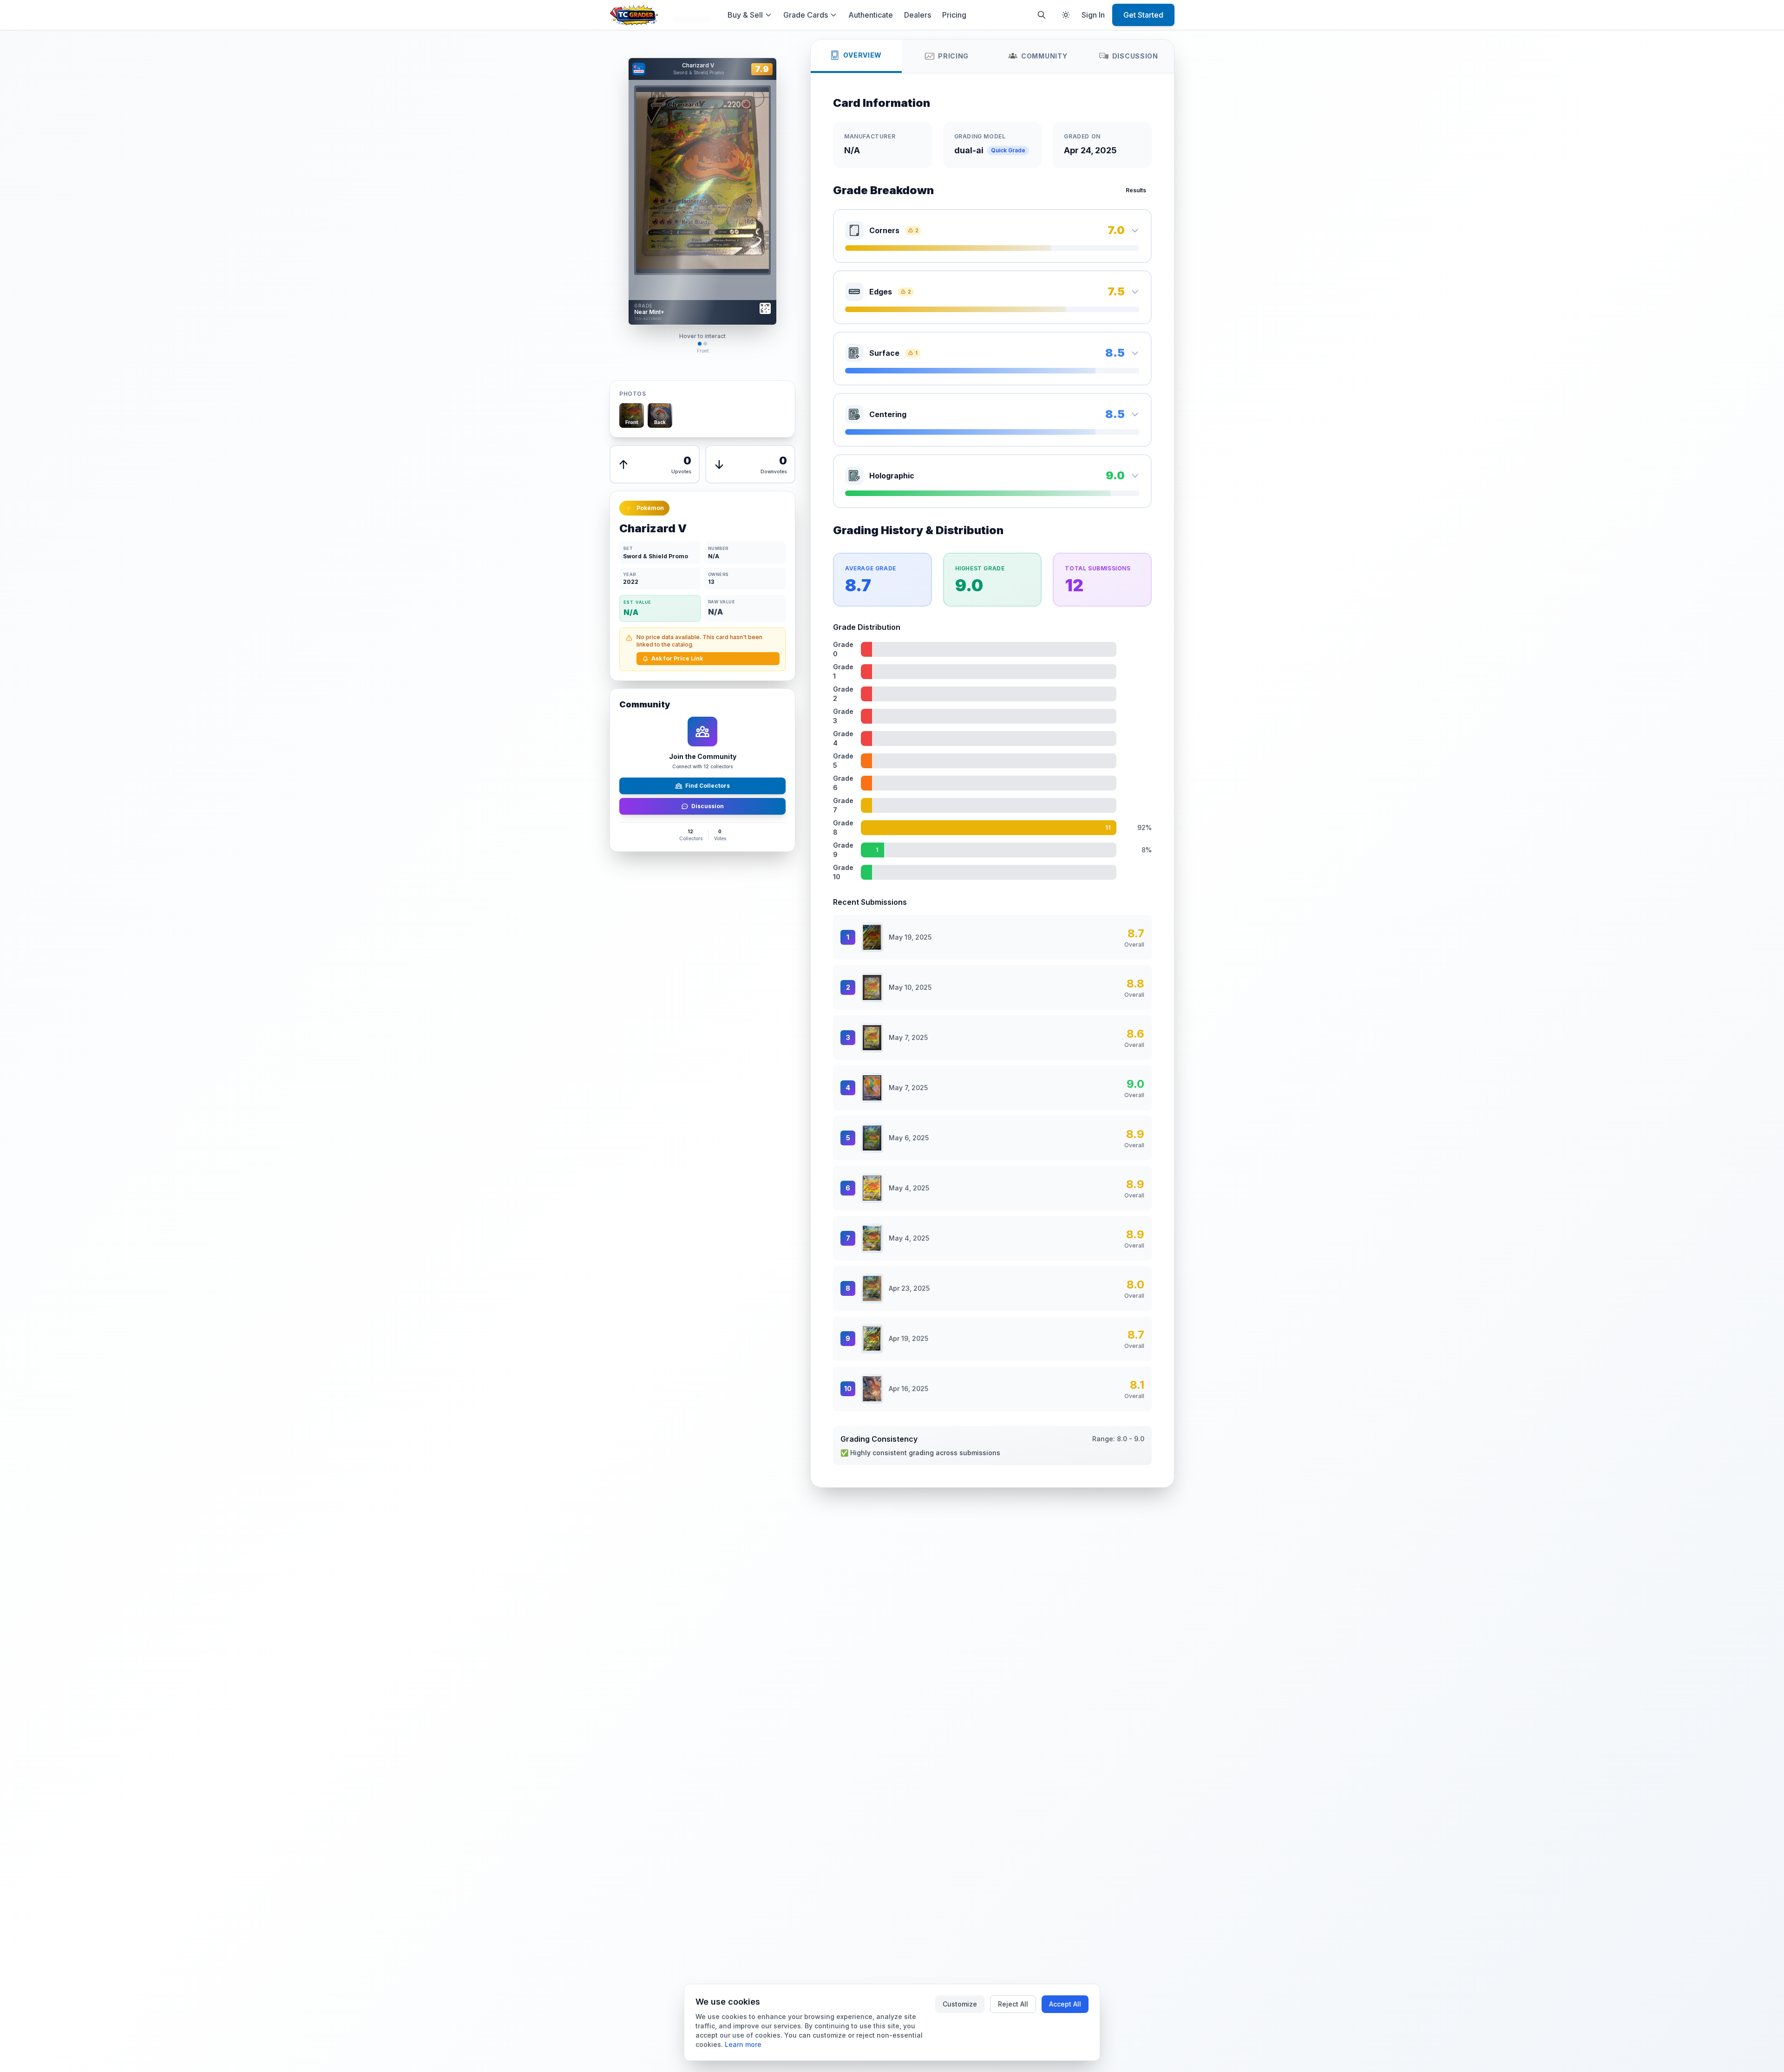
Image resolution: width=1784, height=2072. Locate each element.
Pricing (954, 15)
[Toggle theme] (1066, 15)
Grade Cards (806, 15)
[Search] (1042, 15)
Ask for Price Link (677, 658)
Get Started (1143, 15)
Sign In (1093, 15)
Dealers (918, 15)
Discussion (708, 806)
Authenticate (871, 15)
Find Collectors (708, 786)
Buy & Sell (745, 15)
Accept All (1065, 2004)
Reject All (1013, 2004)
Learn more (743, 2044)
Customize (960, 2004)
